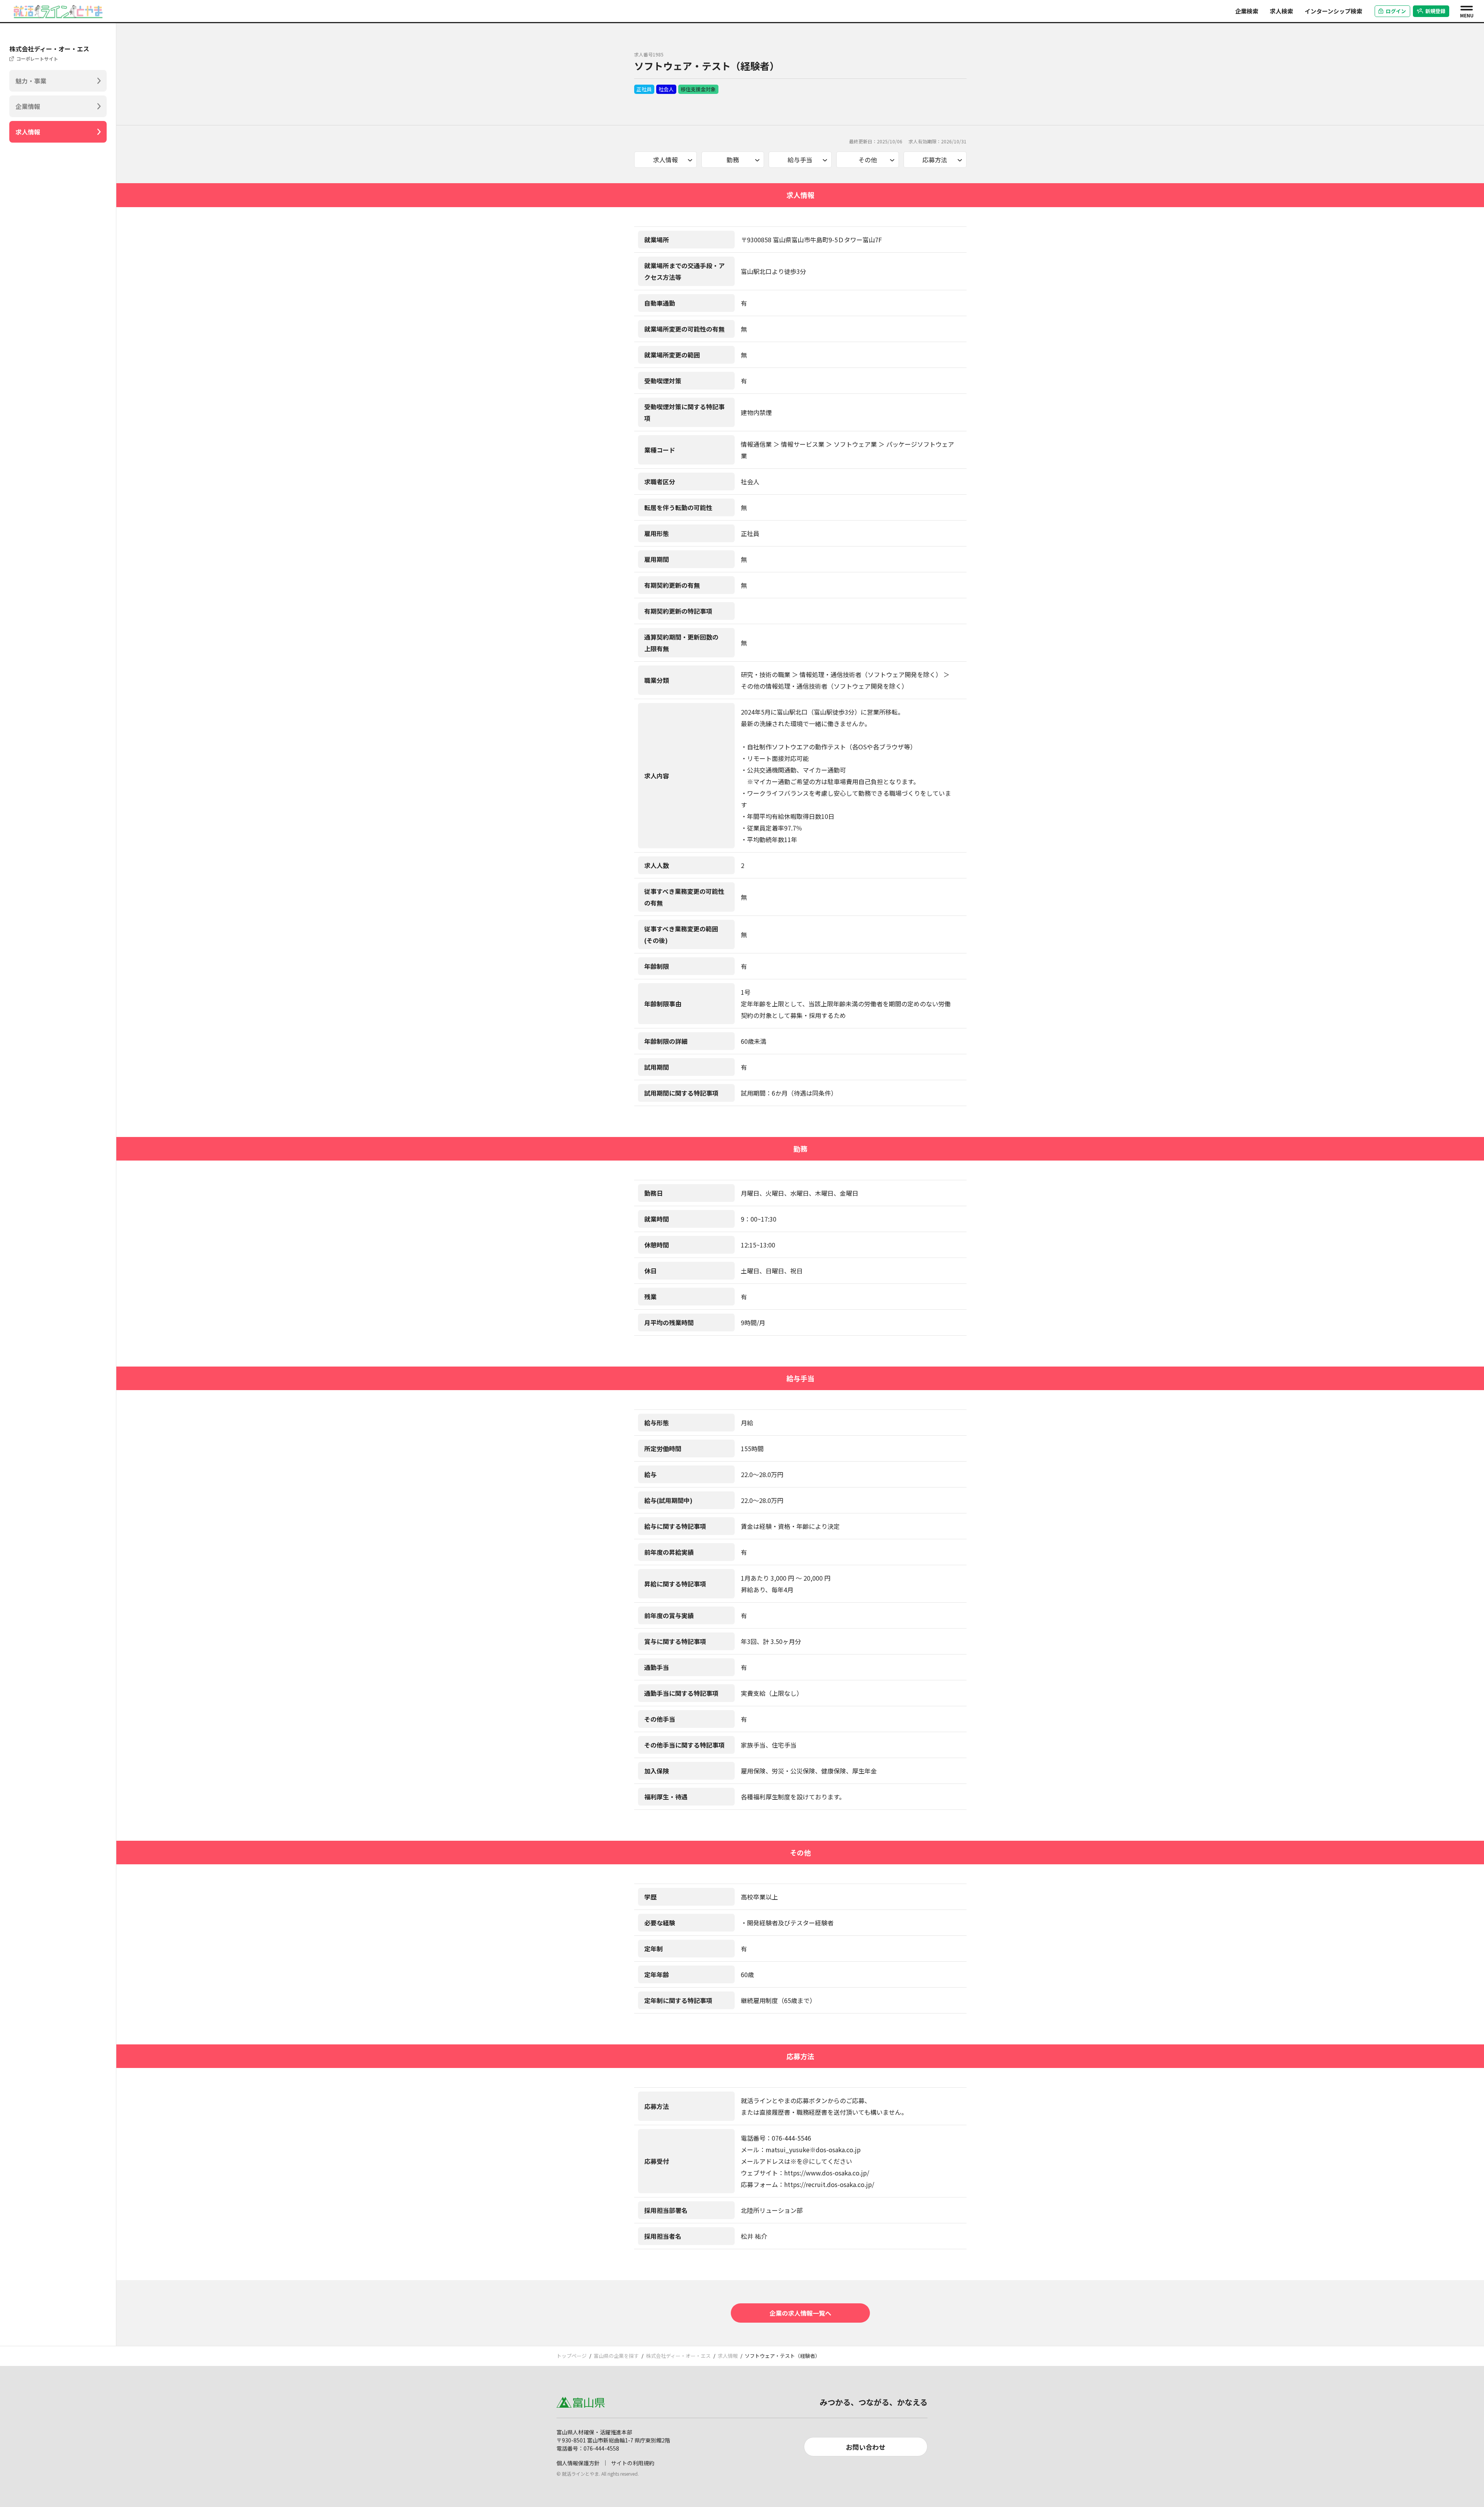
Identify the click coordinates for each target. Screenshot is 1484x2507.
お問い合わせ (866, 2447)
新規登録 (1435, 11)
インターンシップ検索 (1333, 11)
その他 (868, 160)
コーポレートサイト (37, 59)
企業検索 (1247, 11)
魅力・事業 (31, 81)
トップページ (572, 2356)
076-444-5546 (791, 2138)
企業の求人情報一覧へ (800, 2313)
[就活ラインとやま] (58, 10)
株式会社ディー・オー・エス (678, 2356)
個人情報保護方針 (578, 2463)
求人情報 (28, 132)
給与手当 (800, 160)
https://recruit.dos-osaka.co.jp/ (829, 2184)
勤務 (733, 160)
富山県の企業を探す (616, 2356)
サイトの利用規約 (633, 2463)
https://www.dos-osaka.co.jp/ (827, 2173)
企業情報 (28, 106)
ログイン (1396, 11)
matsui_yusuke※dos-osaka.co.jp (813, 2150)
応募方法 (935, 160)
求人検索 (1281, 11)
